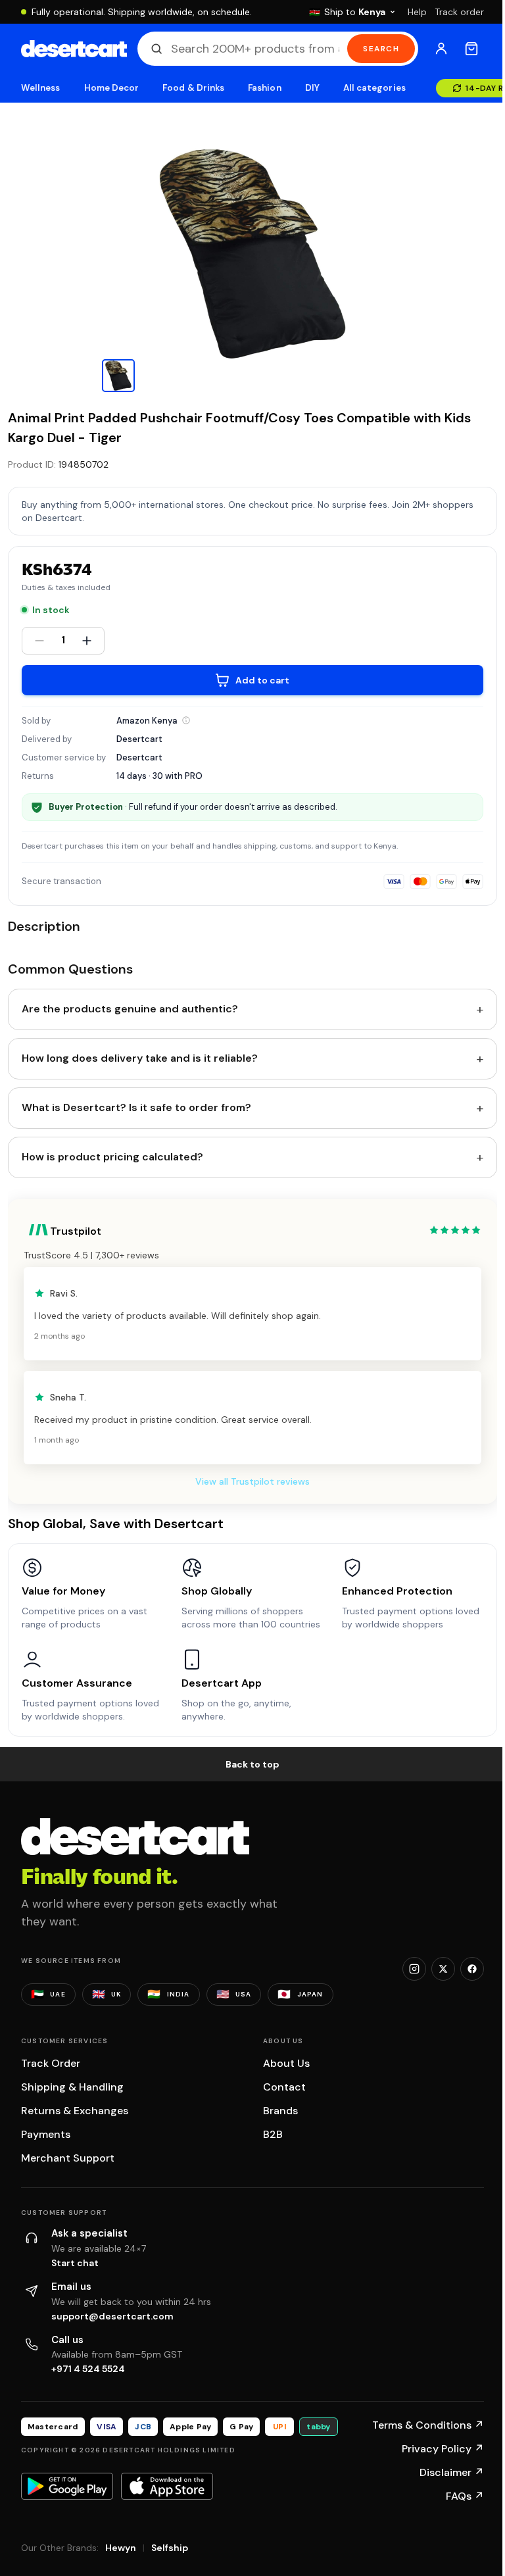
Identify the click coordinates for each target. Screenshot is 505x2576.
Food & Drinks (193, 88)
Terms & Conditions (428, 2425)
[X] (443, 1969)
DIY (312, 88)
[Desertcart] (74, 49)
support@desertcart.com (112, 2316)
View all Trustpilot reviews (252, 1481)
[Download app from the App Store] (167, 2486)
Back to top (252, 1764)
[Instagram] (414, 1969)
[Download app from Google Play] (67, 2486)
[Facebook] (472, 1969)
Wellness (41, 88)
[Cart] (471, 49)
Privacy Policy (443, 2449)
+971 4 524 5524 (88, 2369)
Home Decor (112, 88)
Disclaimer (452, 2472)
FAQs (465, 2496)
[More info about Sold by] (186, 720)
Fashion (264, 88)
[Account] (441, 49)
